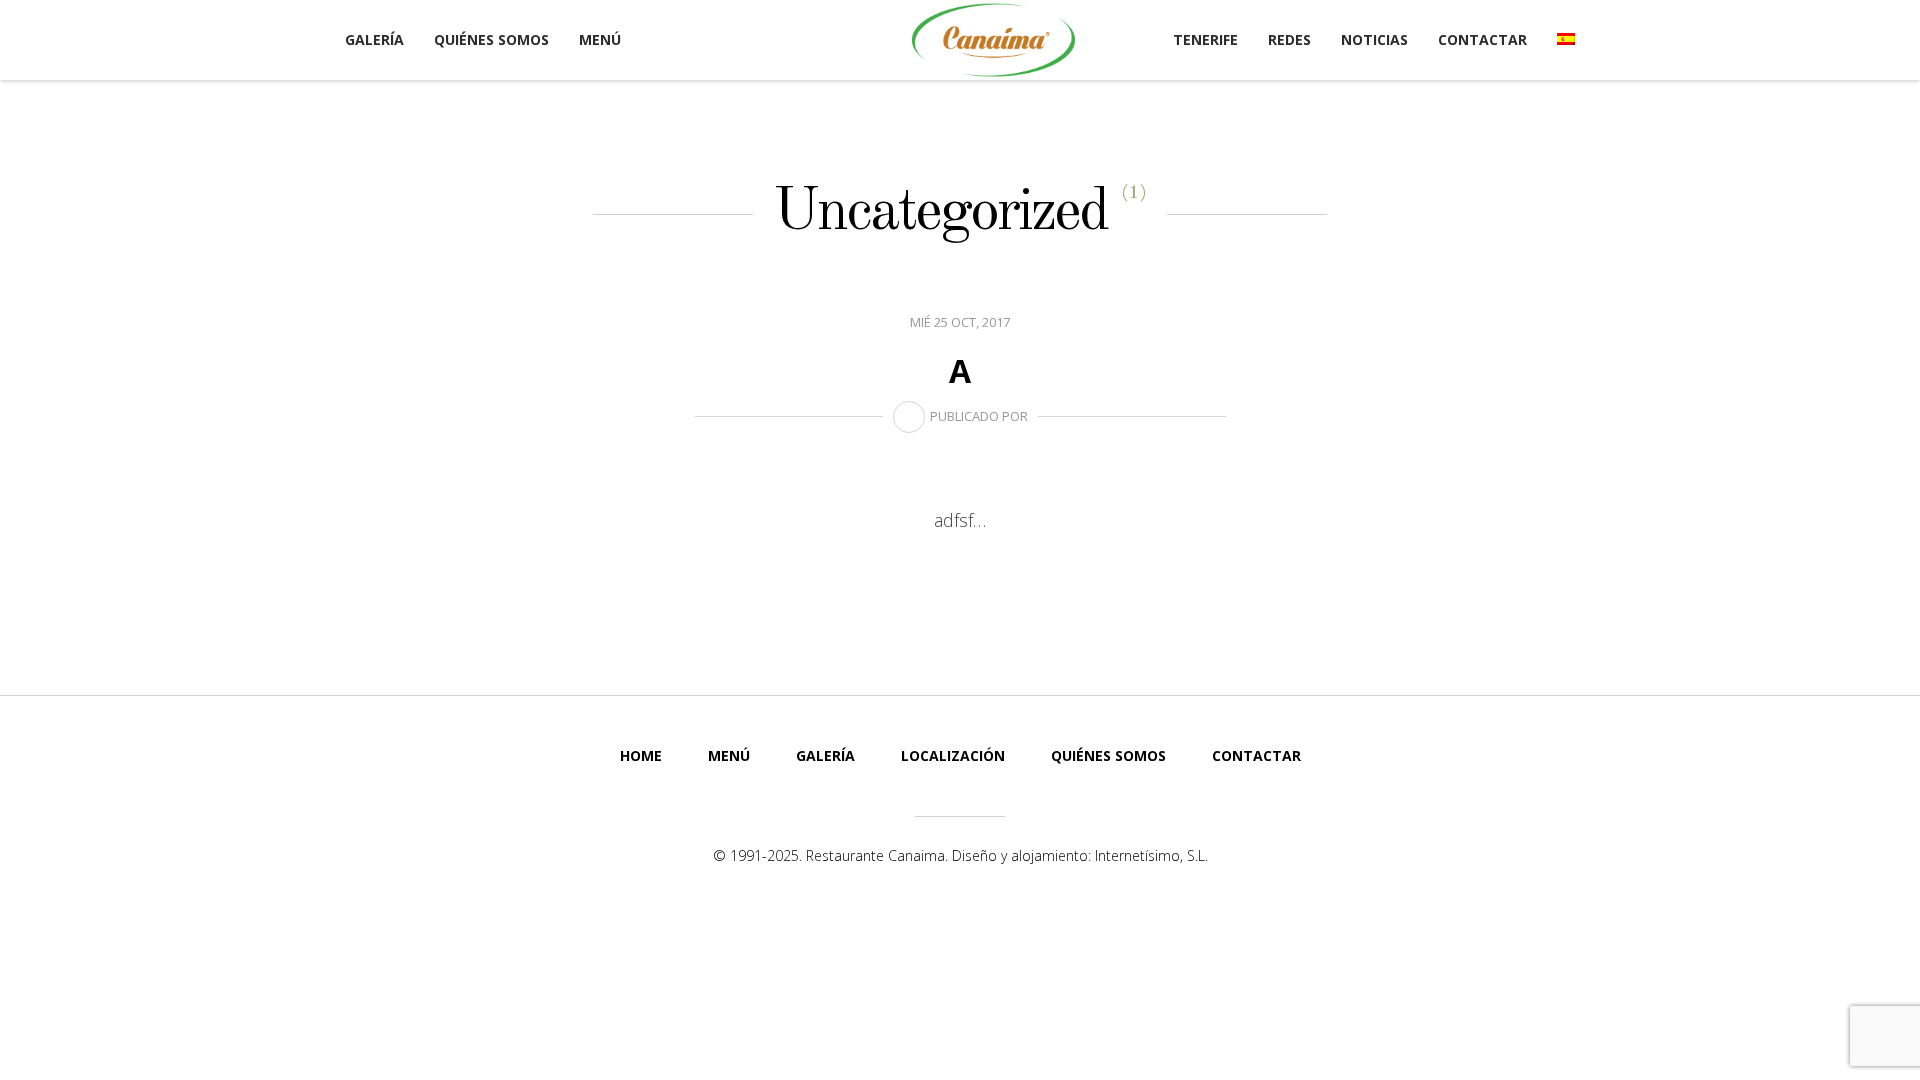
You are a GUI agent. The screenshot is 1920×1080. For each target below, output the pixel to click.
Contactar (1482, 39)
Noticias (1374, 39)
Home (641, 755)
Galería (374, 39)
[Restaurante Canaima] (993, 40)
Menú (600, 39)
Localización (953, 755)
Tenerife (1205, 39)
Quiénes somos (491, 39)
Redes (1289, 39)
